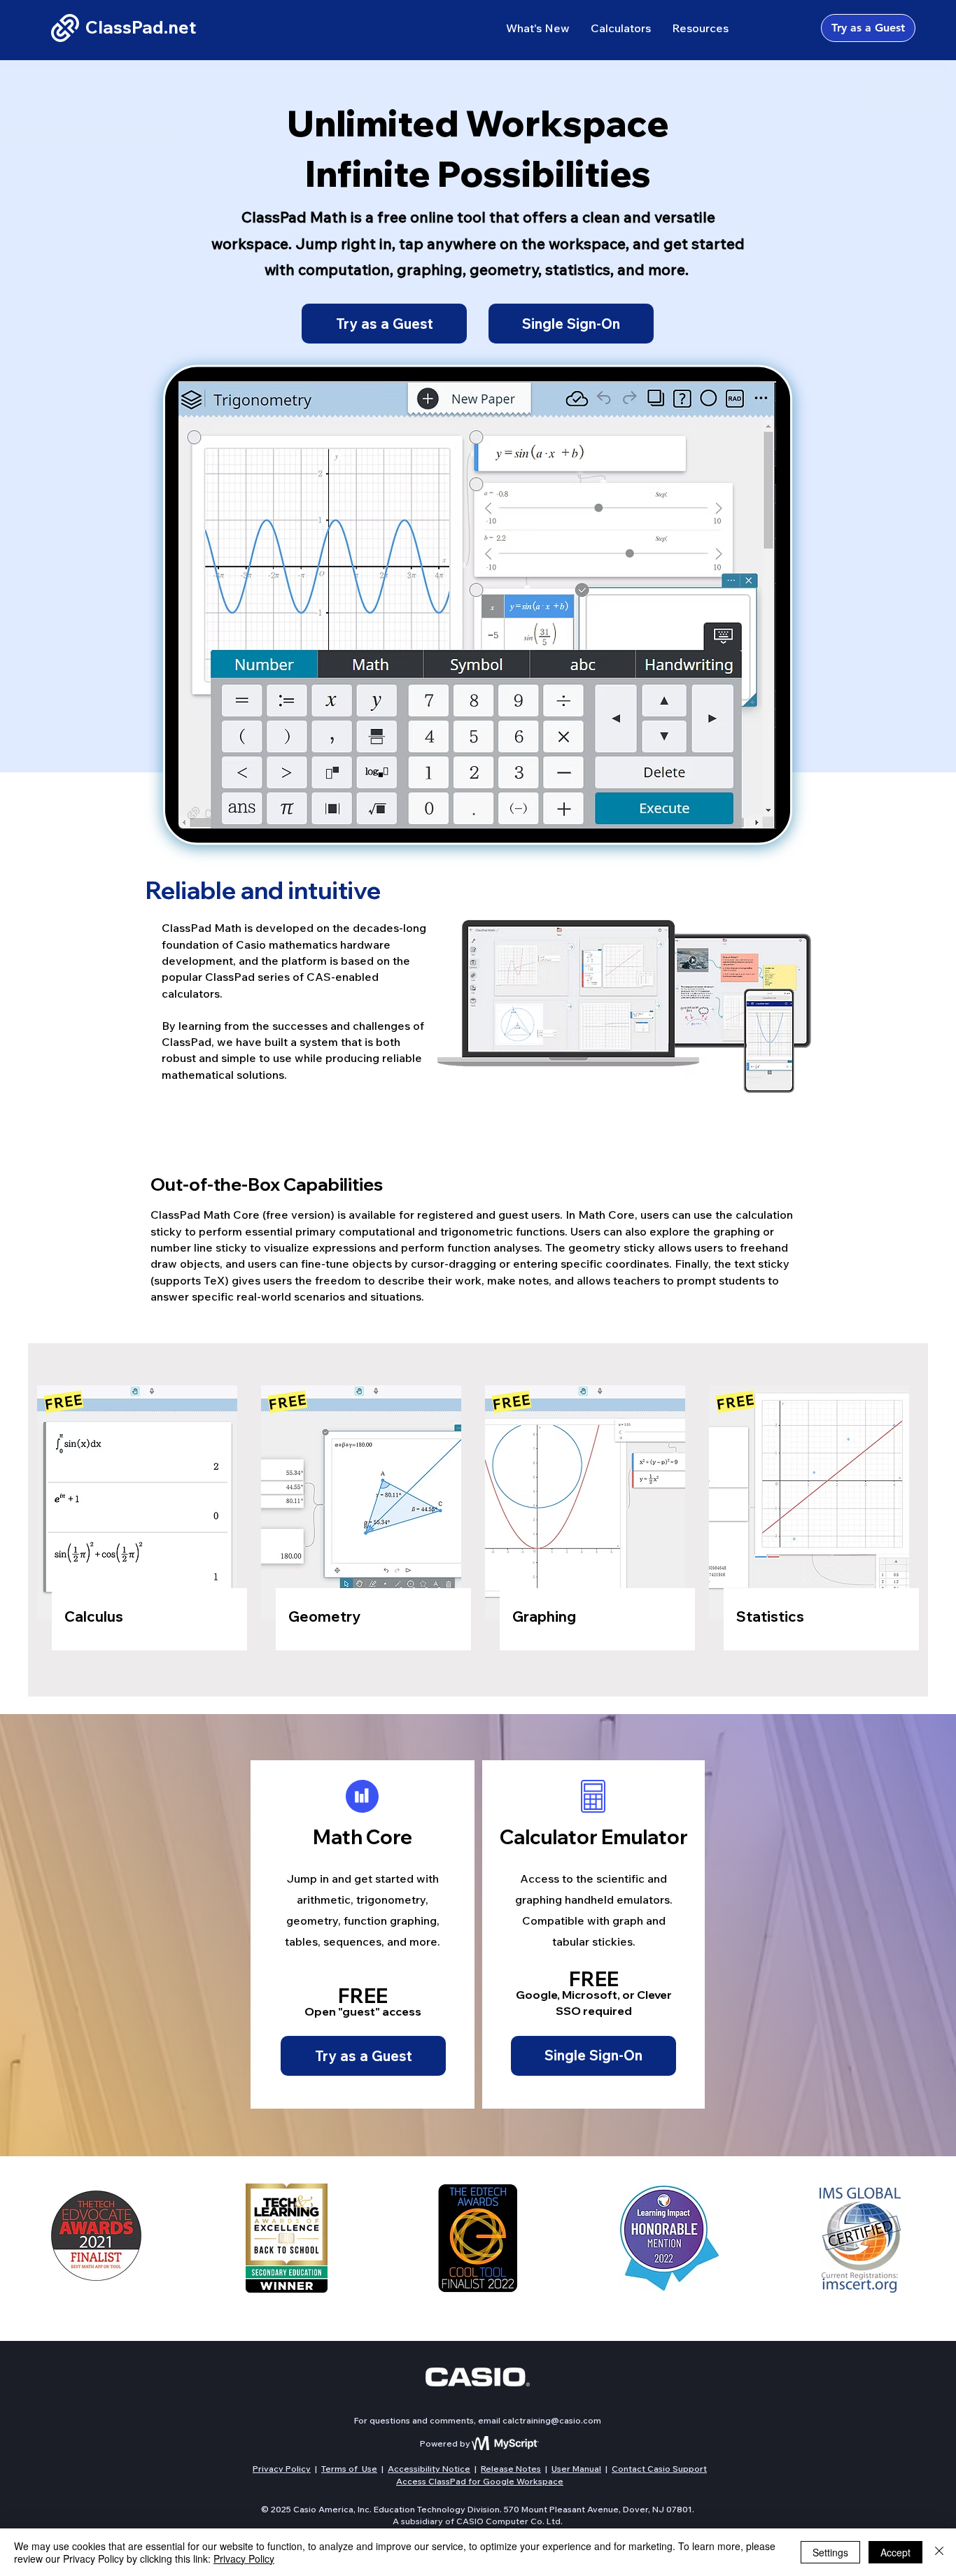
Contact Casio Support (659, 2469)
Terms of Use (349, 2469)
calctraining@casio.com (552, 2420)
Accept (895, 2552)
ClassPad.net (141, 27)
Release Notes (511, 2469)
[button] (621, 28)
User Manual (576, 2469)
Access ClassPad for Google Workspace (480, 2481)
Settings (830, 2552)
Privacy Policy (282, 2469)
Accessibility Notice (429, 2469)
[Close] (939, 2552)
